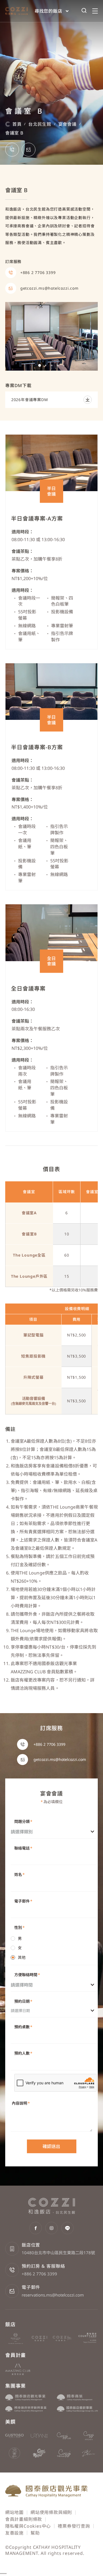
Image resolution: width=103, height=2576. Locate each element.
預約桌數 (23, 2027)
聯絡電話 (23, 1848)
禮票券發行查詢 (74, 2526)
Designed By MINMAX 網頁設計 (63, 2560)
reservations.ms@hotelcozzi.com (53, 2295)
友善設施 (14, 2533)
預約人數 (23, 2053)
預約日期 (23, 2001)
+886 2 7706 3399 (39, 2274)
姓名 (20, 1874)
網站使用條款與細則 (51, 2512)
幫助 (35, 2533)
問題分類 (23, 1821)
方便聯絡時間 (27, 1975)
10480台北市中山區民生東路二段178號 (58, 2253)
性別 (20, 1927)
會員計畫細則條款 (24, 2519)
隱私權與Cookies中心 (28, 2526)
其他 (22, 1957)
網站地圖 (14, 2512)
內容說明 (21, 2103)
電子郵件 (23, 1901)
